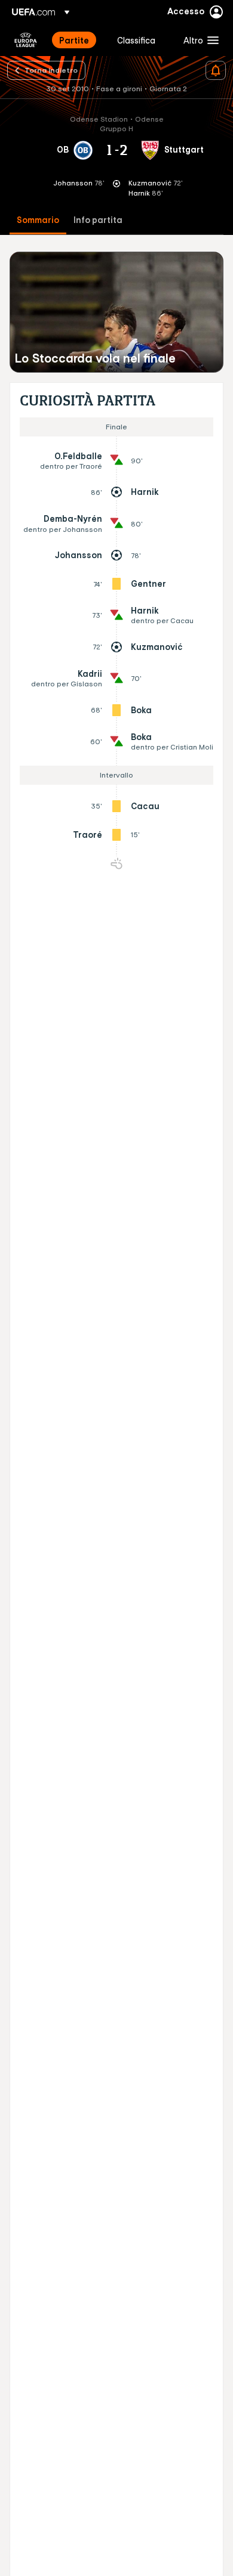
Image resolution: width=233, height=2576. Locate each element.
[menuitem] (78, 40)
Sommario (38, 220)
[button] (198, 40)
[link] (74, 40)
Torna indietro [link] (51, 70)
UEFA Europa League (26, 40)
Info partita (98, 220)
